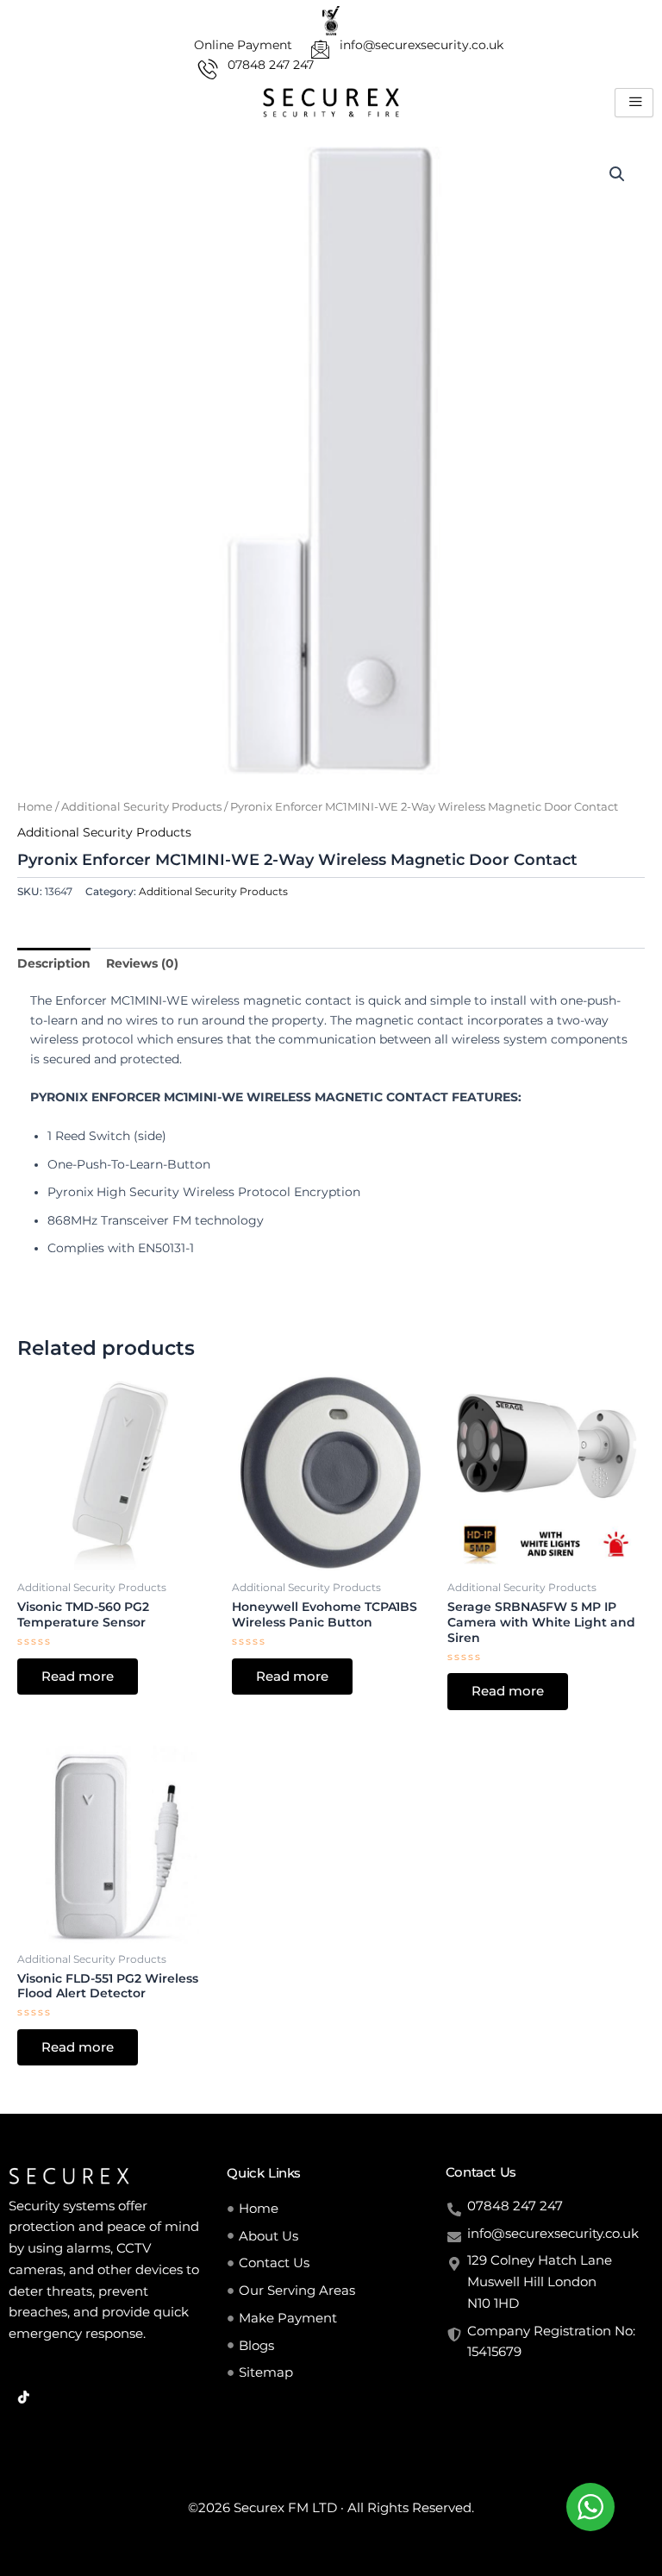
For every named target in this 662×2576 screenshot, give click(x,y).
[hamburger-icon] (634, 103)
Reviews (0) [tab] (142, 963)
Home (35, 807)
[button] (617, 174)
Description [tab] (54, 963)
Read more (78, 1677)
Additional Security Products (141, 807)
